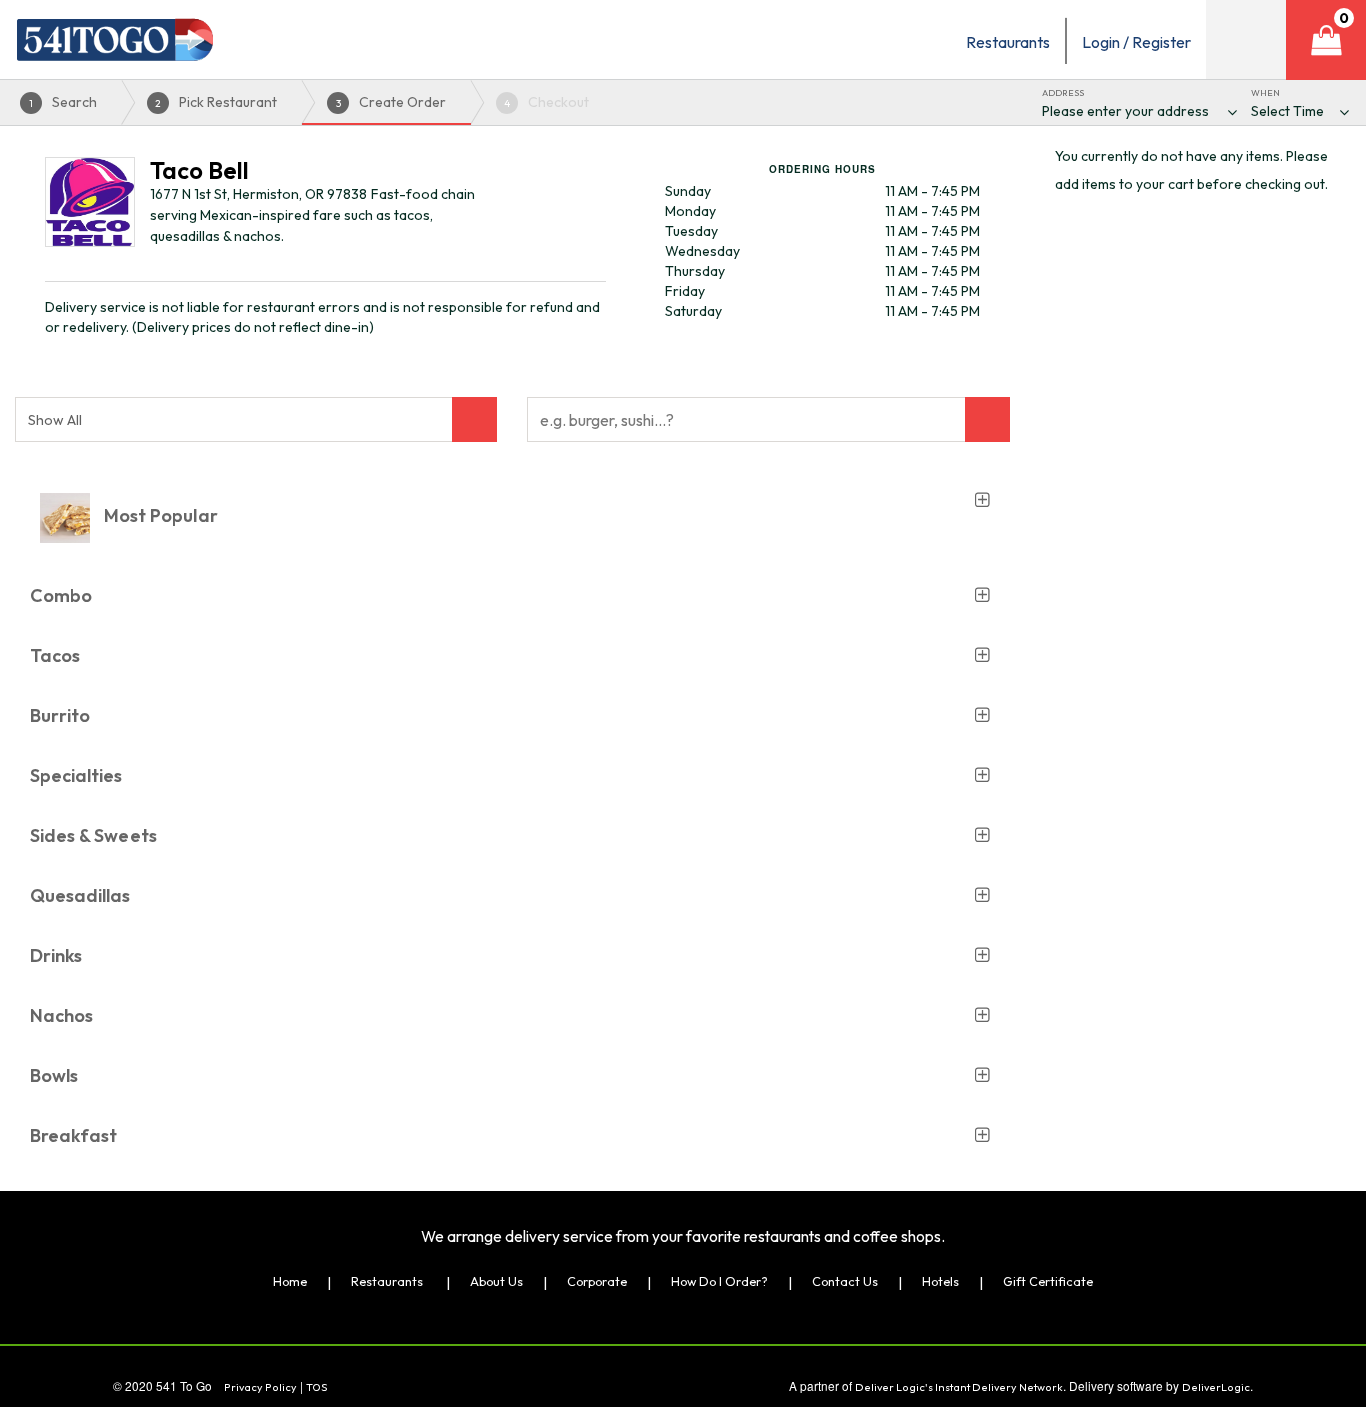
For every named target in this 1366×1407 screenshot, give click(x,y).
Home (290, 1281)
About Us (496, 1281)
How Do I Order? (719, 1281)
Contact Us (845, 1281)
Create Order (391, 102)
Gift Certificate (1048, 1281)
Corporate (597, 1281)
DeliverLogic (1216, 1387)
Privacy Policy (260, 1387)
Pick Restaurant (216, 102)
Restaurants (387, 1281)
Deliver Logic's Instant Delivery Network (959, 1387)
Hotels (940, 1281)
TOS (317, 1387)
